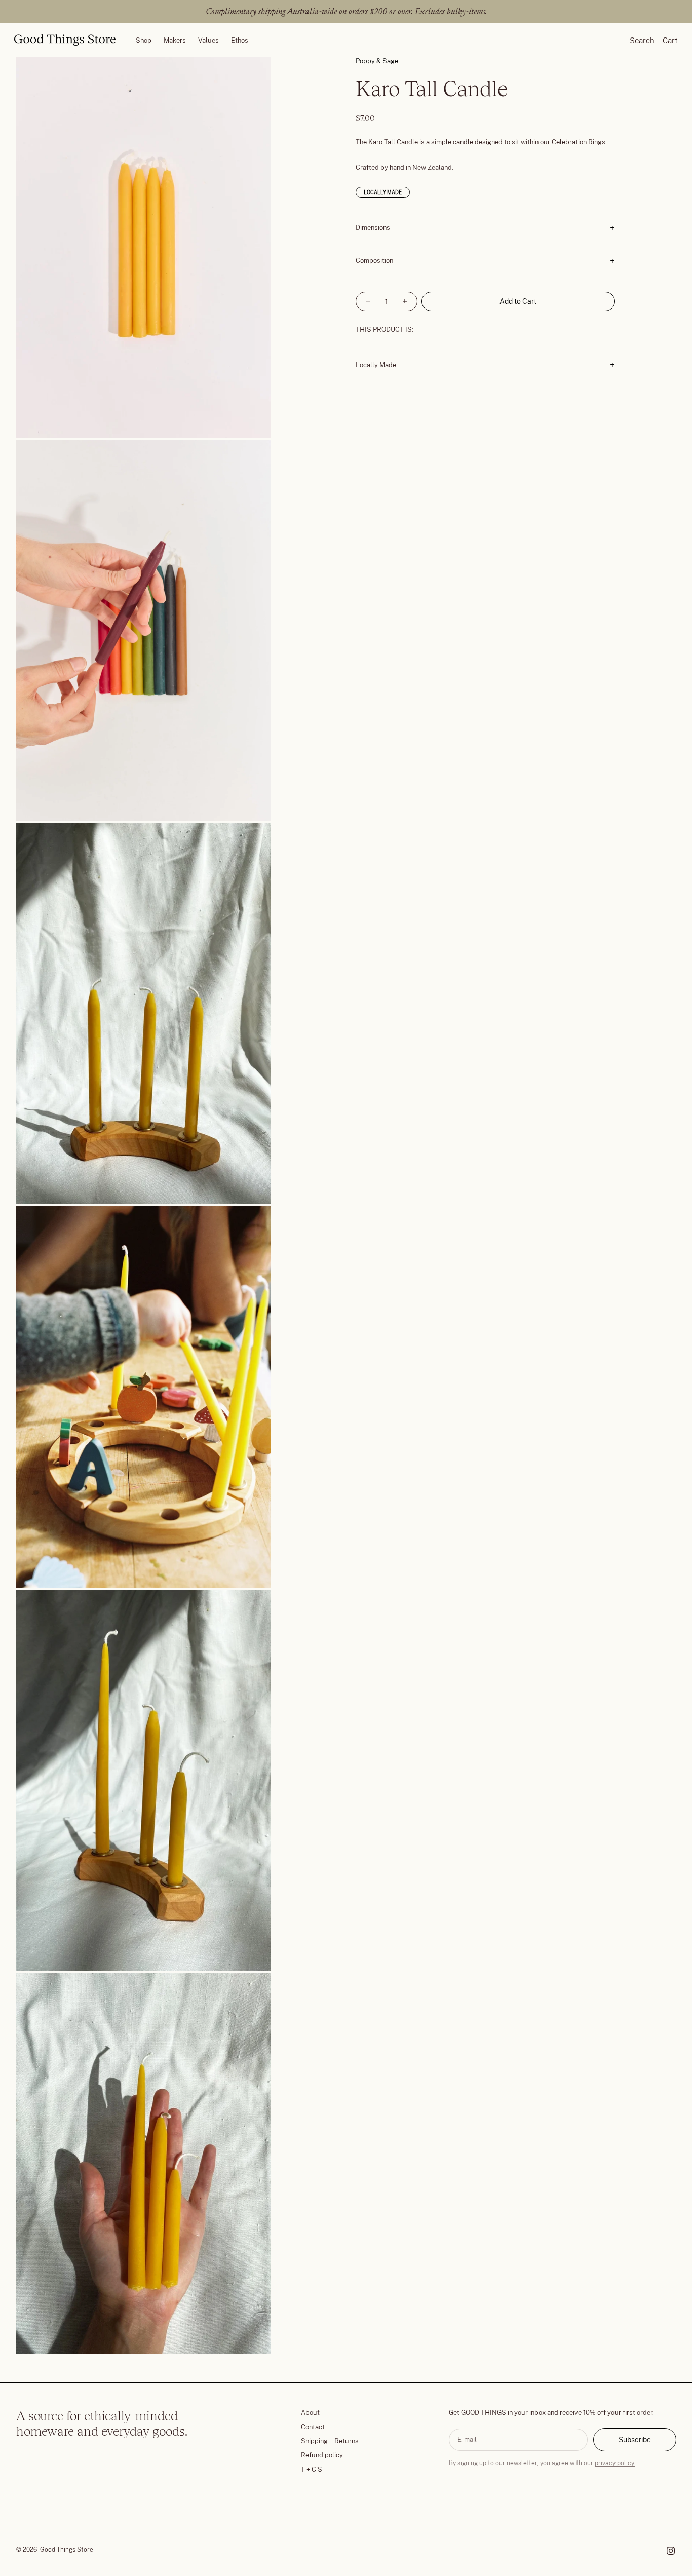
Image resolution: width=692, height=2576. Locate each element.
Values (208, 40)
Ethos (240, 40)
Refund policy (322, 2455)
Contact (313, 2427)
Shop (144, 40)
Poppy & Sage (377, 61)
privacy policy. (615, 2463)
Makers (175, 40)
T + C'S (312, 2469)
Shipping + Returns (330, 2441)
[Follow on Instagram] (671, 2551)
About (310, 2413)
